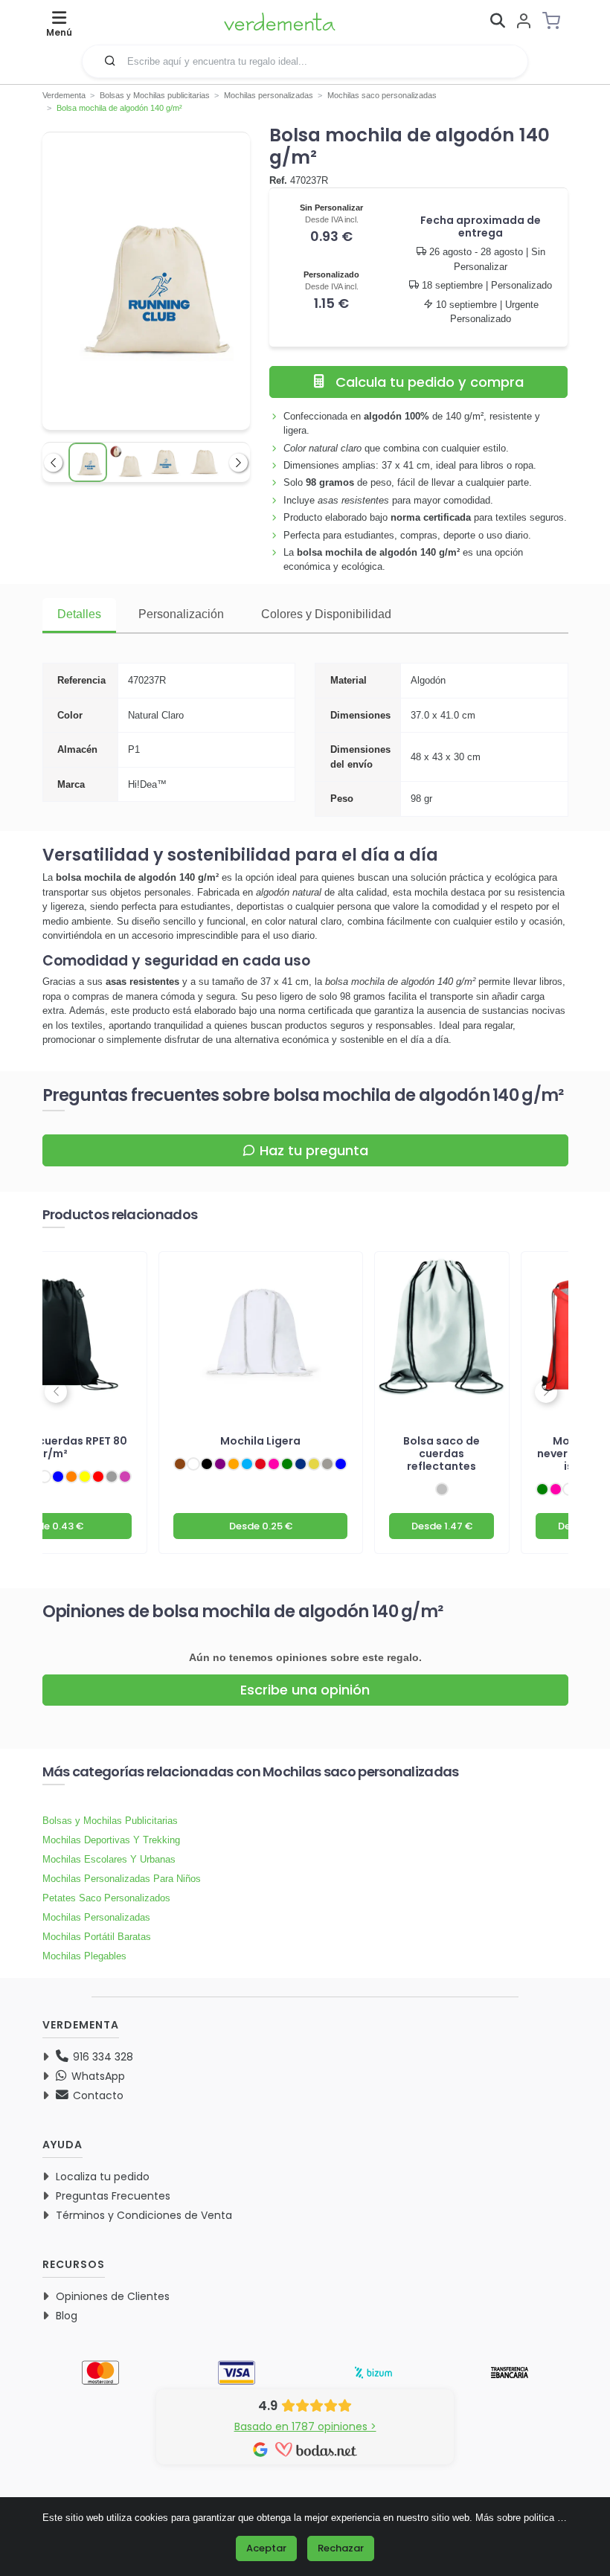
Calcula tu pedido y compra (430, 382)
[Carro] (556, 21)
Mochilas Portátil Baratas (97, 1937)
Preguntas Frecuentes (113, 2196)
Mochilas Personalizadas (96, 1917)
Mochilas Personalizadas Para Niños (122, 1879)
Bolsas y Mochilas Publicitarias (110, 1821)
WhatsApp (97, 2076)
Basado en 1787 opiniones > (305, 2426)
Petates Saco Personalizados (106, 1898)
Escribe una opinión (305, 1690)
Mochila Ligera (260, 1441)
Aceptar (266, 2548)
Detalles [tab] (79, 614)
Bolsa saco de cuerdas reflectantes (442, 1454)
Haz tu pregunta (314, 1150)
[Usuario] (524, 22)
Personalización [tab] (181, 614)
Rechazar (341, 2548)
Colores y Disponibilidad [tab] (326, 614)
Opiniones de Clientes (113, 2296)
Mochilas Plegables (84, 1956)
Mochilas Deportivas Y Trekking (111, 1840)
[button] (110, 60)
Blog (67, 2316)
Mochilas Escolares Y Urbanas (109, 1859)
